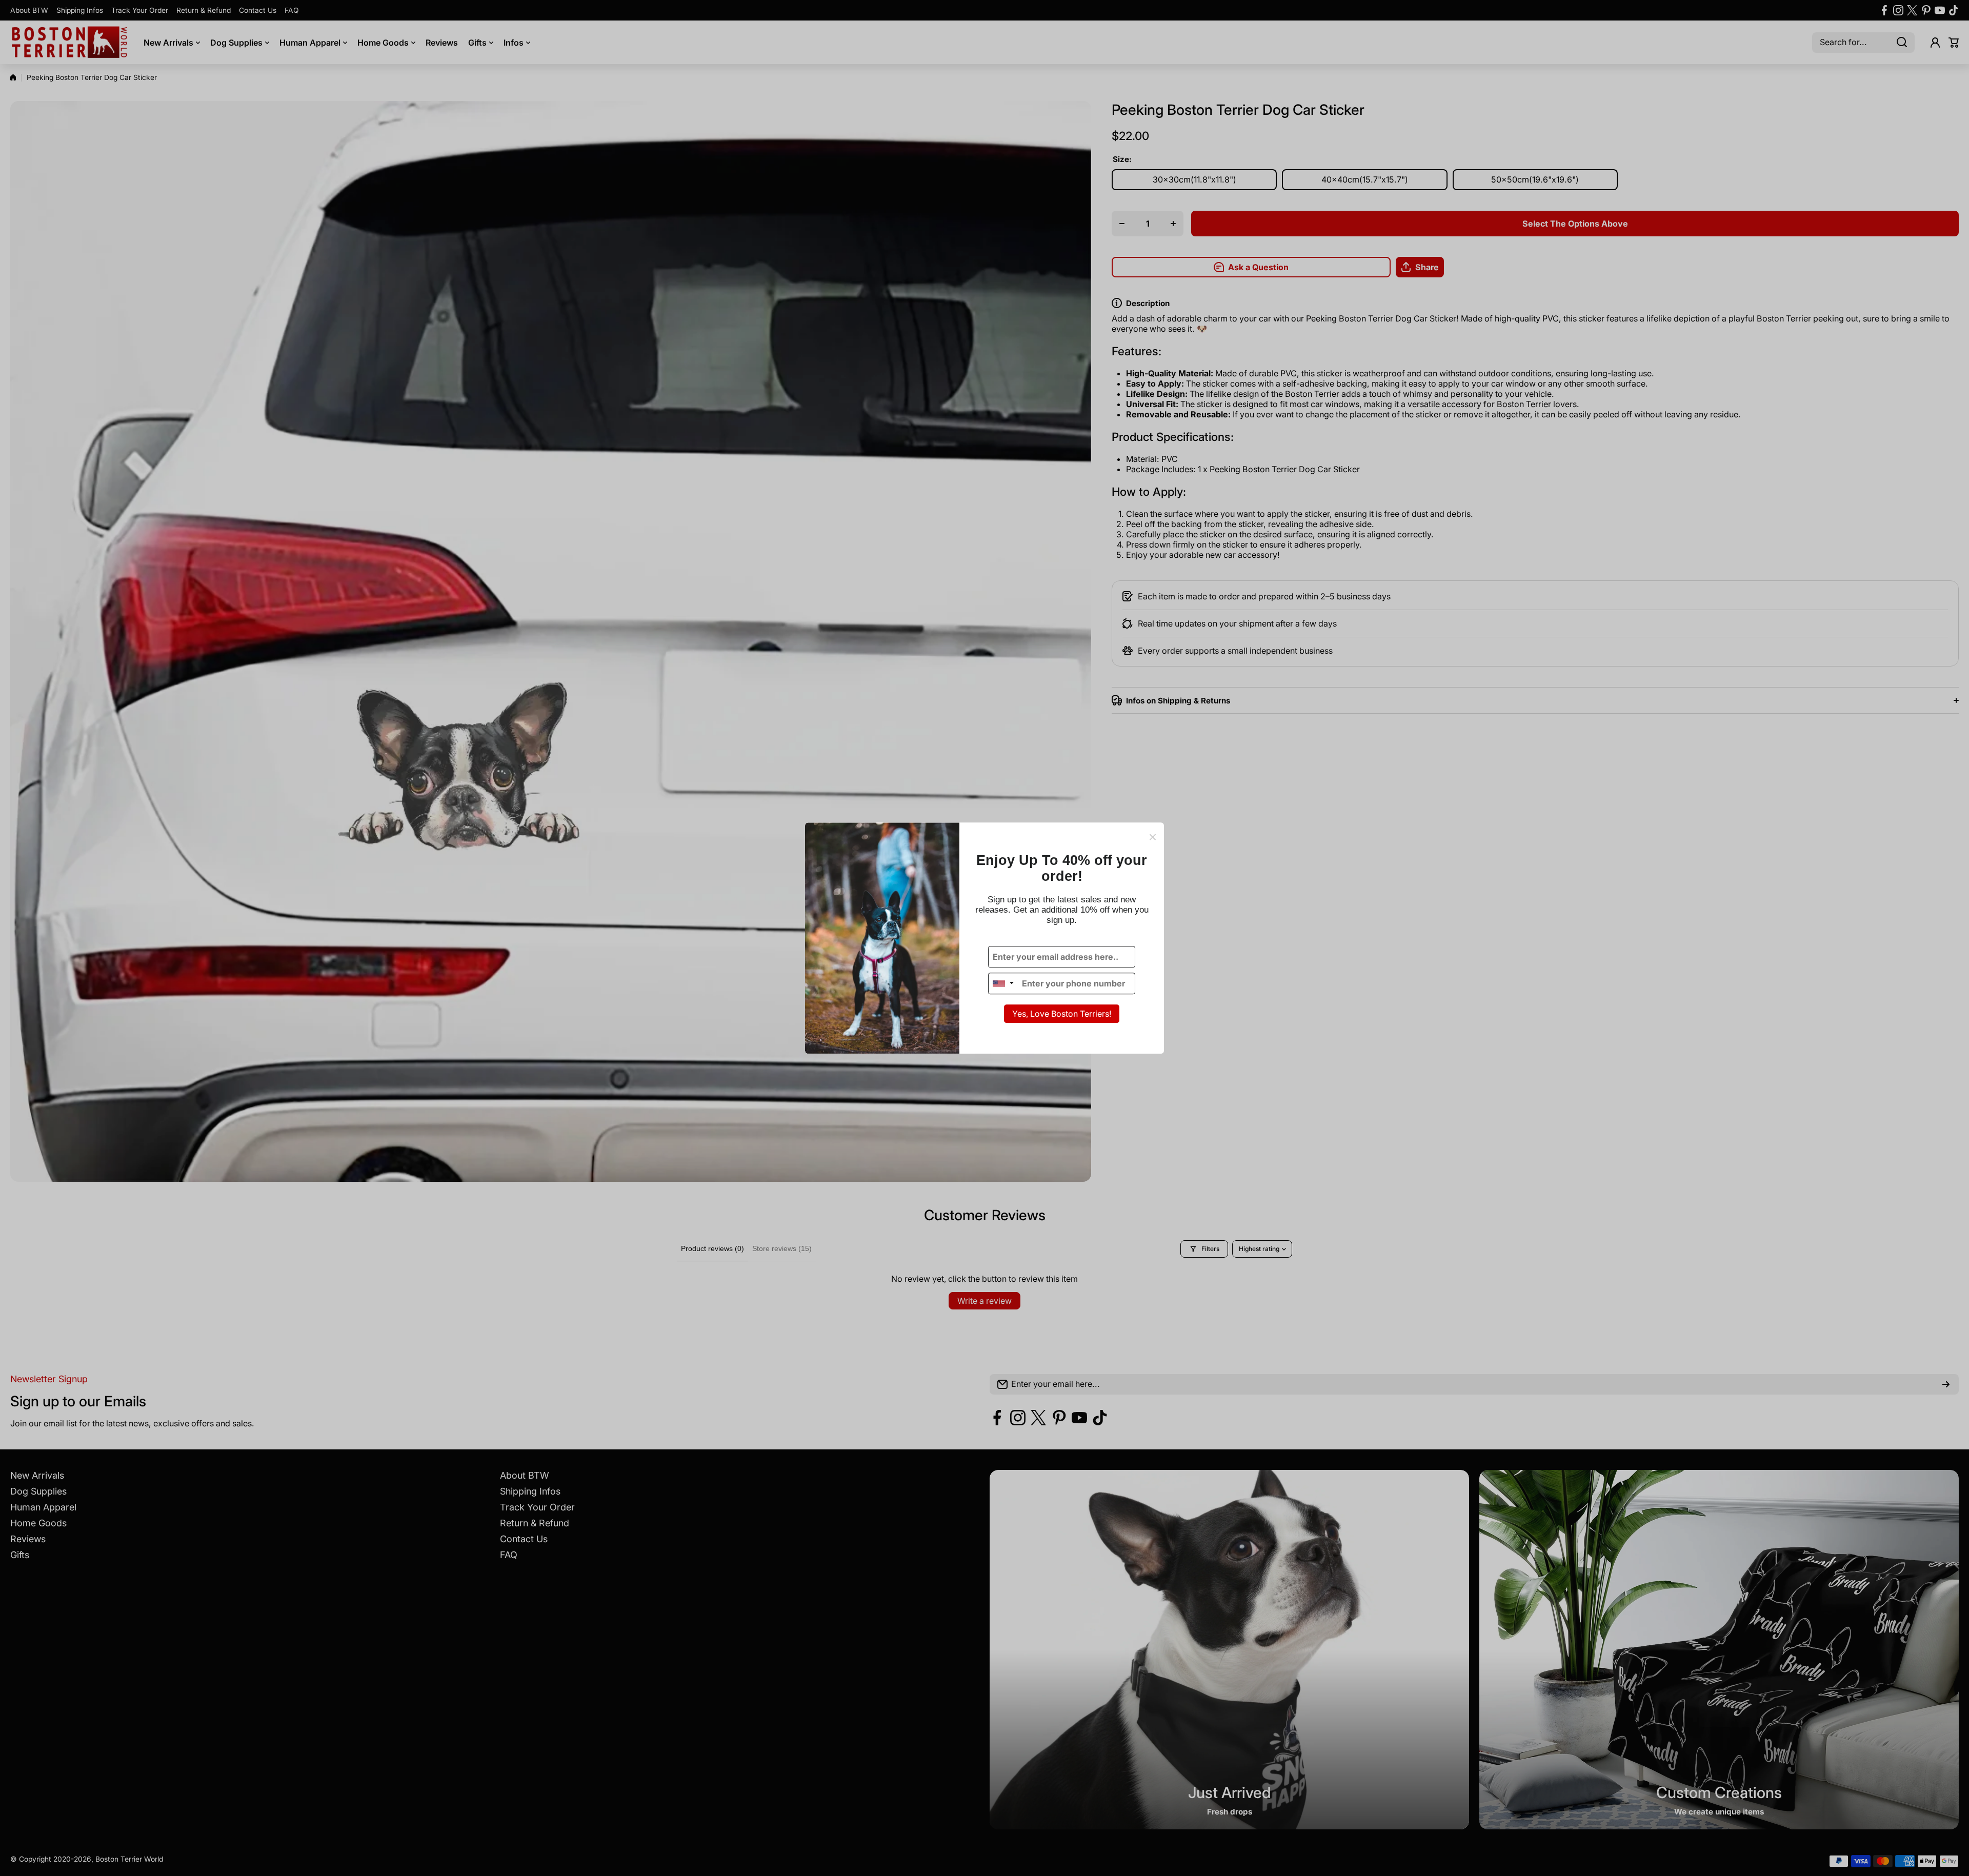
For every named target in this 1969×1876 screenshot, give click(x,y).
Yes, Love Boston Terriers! (1062, 1014)
